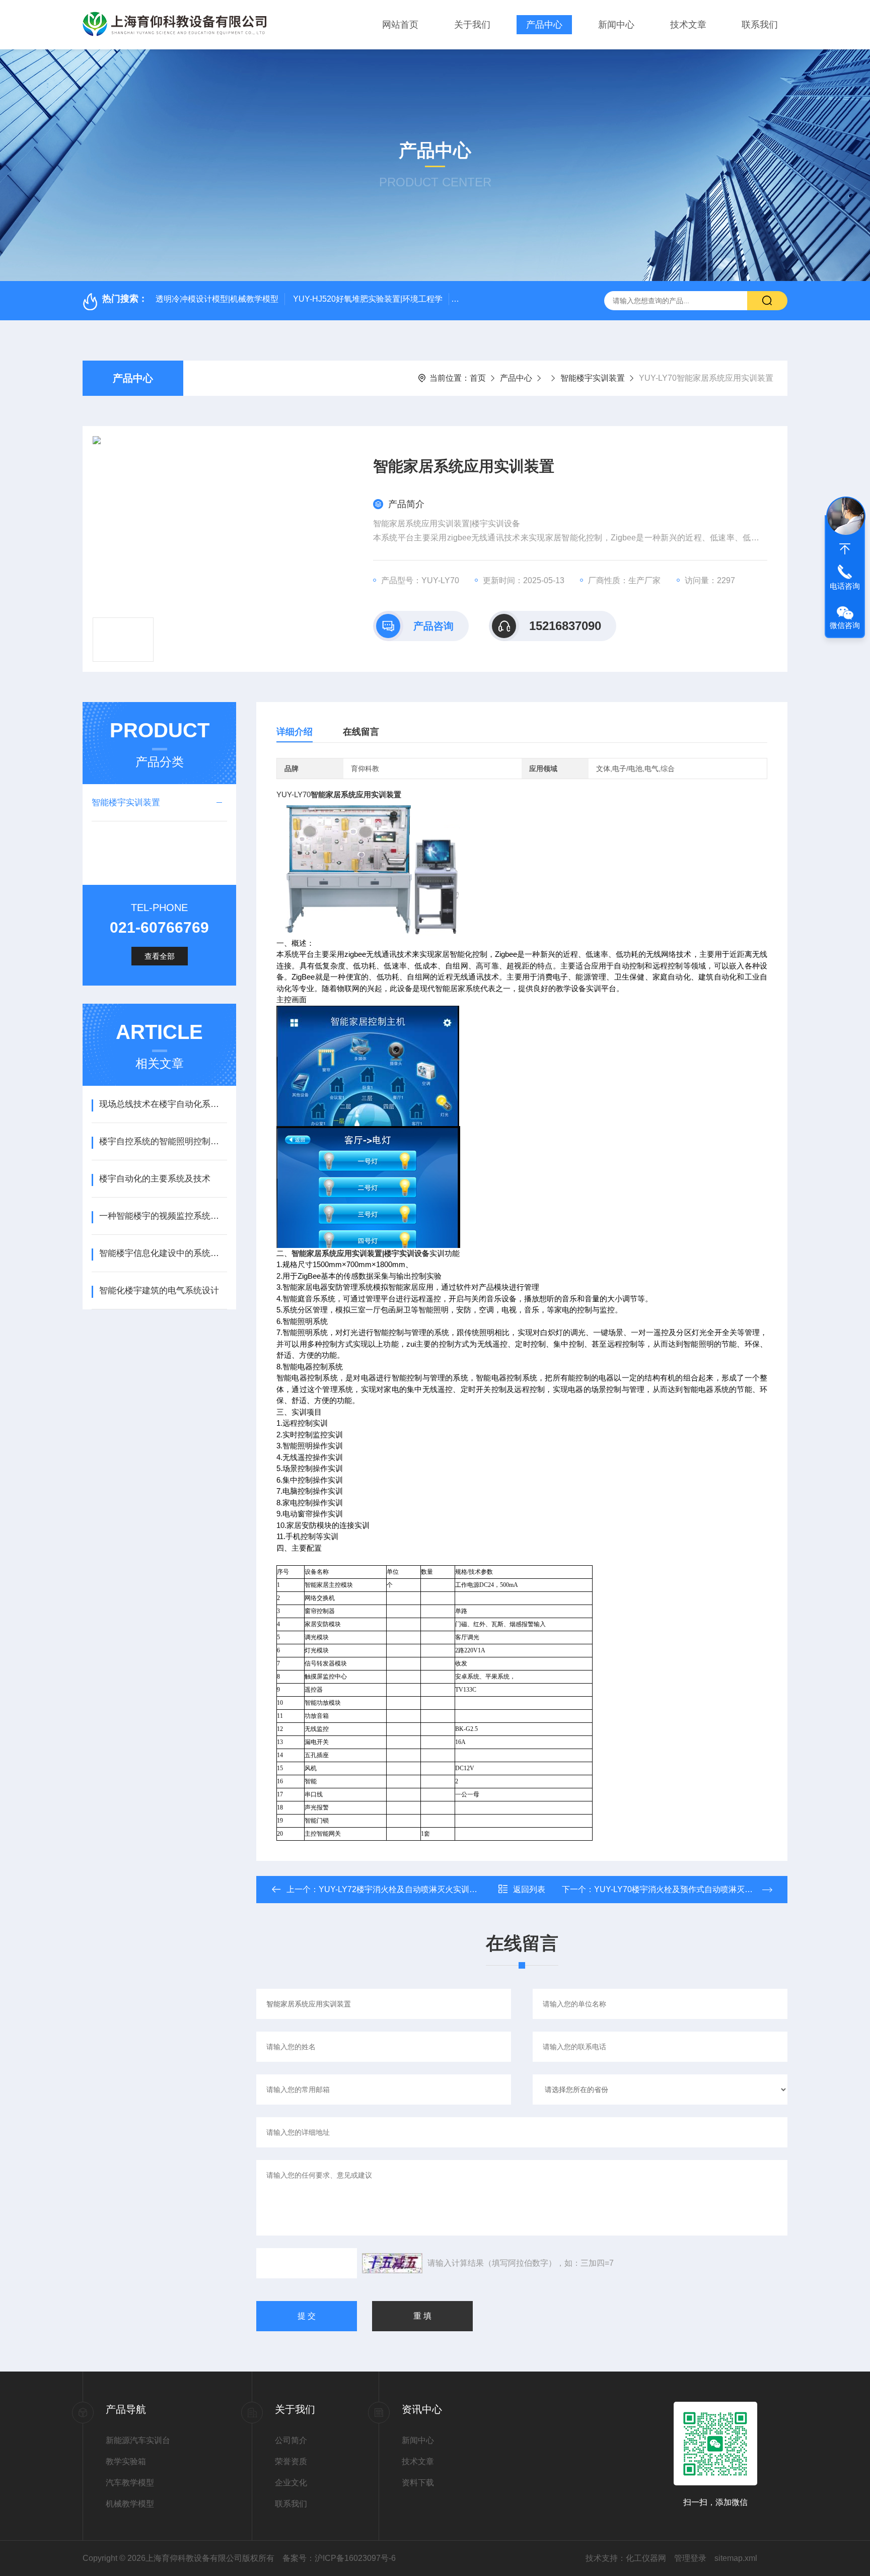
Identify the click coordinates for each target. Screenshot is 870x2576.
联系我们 (760, 25)
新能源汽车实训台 (138, 2440)
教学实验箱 (126, 2461)
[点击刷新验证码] (392, 2263)
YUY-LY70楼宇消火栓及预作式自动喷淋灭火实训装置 (690, 1889)
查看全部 (160, 956)
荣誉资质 (291, 2461)
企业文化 (291, 2483)
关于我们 (472, 25)
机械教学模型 (130, 2504)
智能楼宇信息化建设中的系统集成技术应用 (163, 1253)
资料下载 (418, 2483)
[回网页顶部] (845, 549)
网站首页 (400, 25)
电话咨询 (845, 586)
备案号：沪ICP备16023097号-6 (339, 2558)
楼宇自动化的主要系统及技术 (155, 1179)
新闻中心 (616, 25)
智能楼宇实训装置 (593, 378)
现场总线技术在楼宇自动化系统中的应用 (163, 1104)
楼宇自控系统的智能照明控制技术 (163, 1141)
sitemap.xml (736, 2558)
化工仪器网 (646, 2558)
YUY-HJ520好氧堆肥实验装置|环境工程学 (368, 299)
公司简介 (291, 2440)
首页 (478, 378)
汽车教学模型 (130, 2483)
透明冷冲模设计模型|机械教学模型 (217, 299)
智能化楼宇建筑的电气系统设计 (159, 1291)
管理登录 (690, 2558)
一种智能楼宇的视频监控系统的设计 (163, 1216)
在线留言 (361, 732)
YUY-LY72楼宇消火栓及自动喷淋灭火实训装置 (402, 1889)
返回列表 (529, 1889)
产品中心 (544, 25)
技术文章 (688, 25)
